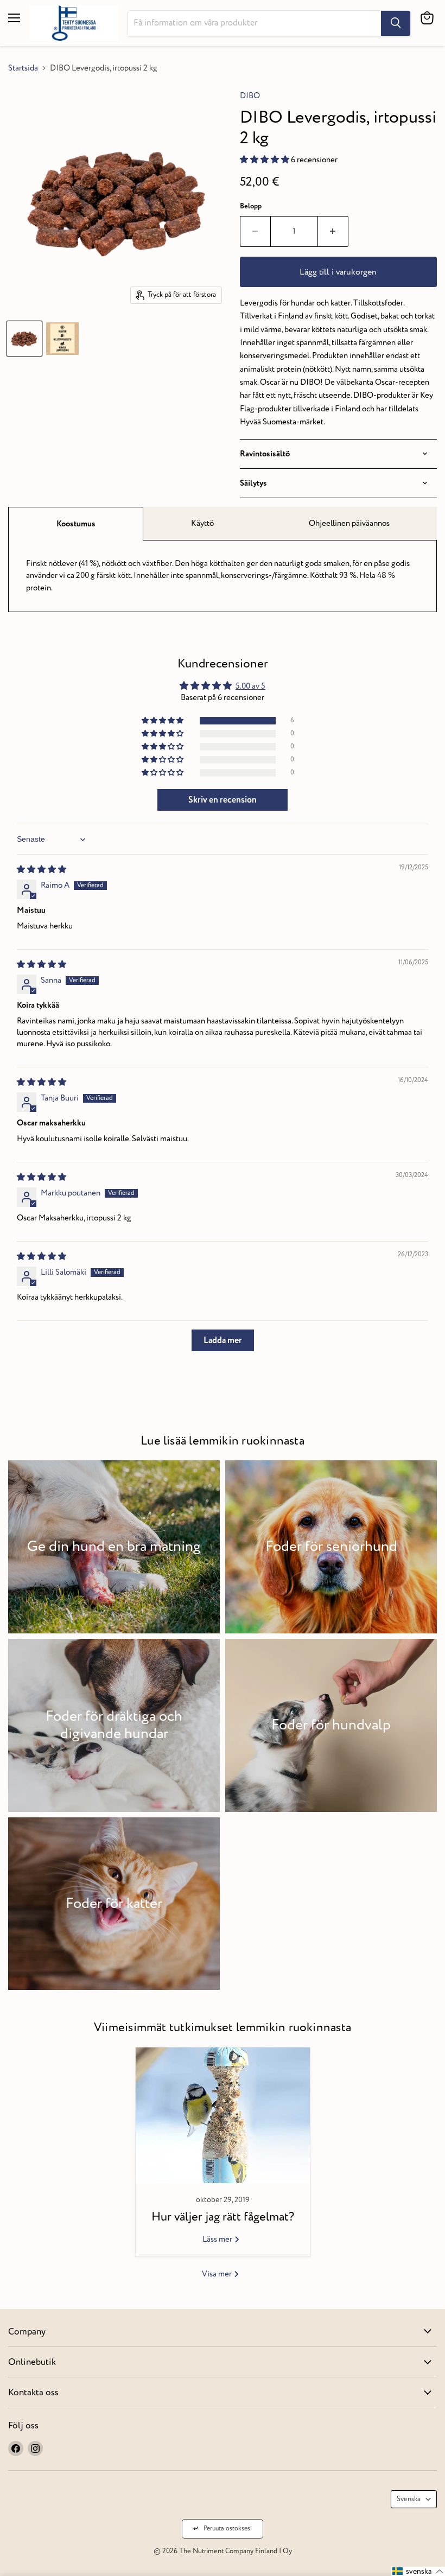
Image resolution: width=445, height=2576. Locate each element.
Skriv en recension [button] (223, 800)
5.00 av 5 (250, 686)
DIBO (250, 96)
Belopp (251, 206)
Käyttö (202, 523)
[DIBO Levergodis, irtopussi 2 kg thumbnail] (24, 339)
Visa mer (218, 2274)
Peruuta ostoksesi (228, 2529)
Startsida (23, 68)
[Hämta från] (396, 23)
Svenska (409, 2499)
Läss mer (218, 2239)
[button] (265, 160)
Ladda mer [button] (223, 1340)
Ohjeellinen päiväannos (349, 523)
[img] (42, 870)
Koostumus (76, 524)
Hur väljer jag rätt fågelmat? (223, 2217)
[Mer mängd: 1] (333, 231)
